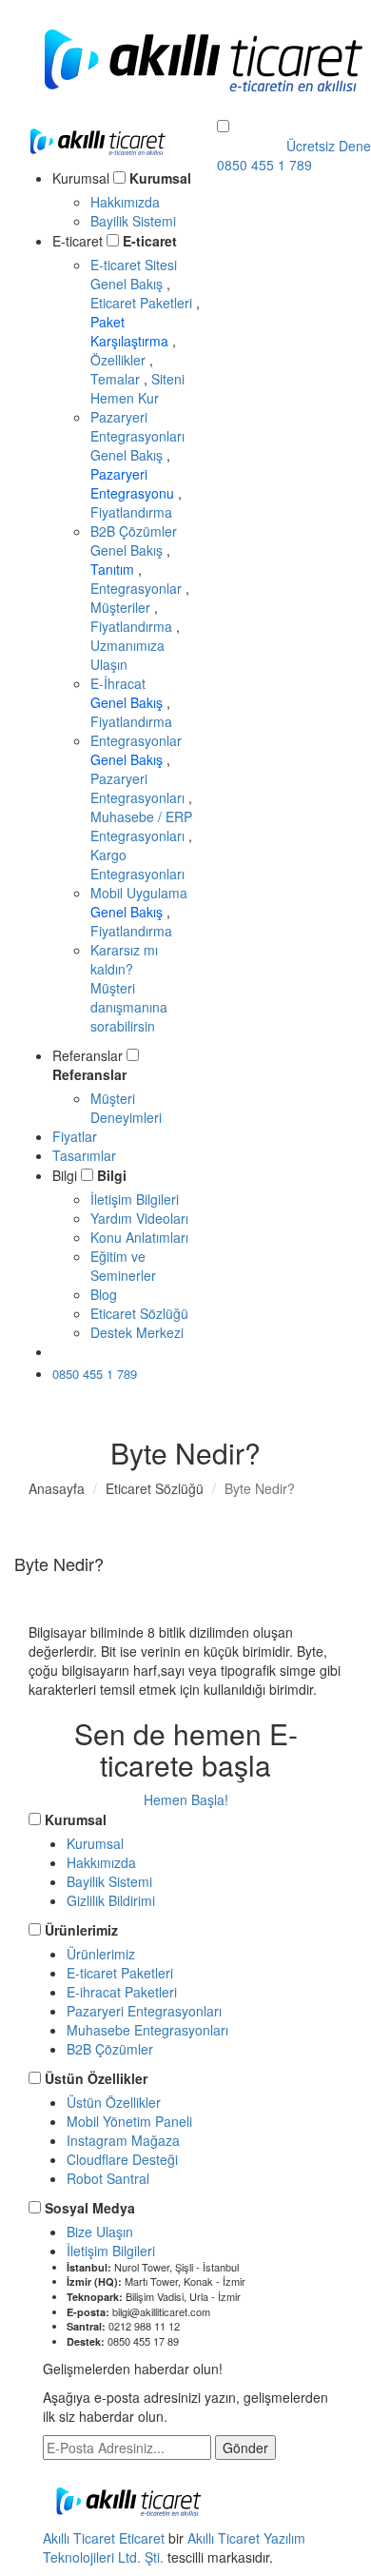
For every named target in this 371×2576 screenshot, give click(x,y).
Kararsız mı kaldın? (129, 988)
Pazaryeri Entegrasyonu (134, 483)
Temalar (117, 379)
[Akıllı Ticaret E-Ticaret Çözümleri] (98, 158)
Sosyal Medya (90, 2208)
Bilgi (112, 1175)
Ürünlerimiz (81, 1930)
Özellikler (120, 360)
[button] (223, 126)
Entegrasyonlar (138, 588)
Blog (104, 1294)
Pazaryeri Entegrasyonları (137, 426)
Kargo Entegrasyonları (137, 864)
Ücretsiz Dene (114, 1351)
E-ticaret (150, 241)
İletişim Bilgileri (135, 1199)
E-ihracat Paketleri (122, 1992)
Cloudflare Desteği (122, 2159)
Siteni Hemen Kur (137, 388)
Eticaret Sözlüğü (139, 1313)
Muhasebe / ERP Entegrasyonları (141, 826)
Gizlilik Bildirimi (111, 1900)
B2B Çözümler (134, 531)
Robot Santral (108, 2178)
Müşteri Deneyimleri (126, 1108)
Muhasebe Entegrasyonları (147, 2030)
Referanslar (89, 1074)
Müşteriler (122, 607)
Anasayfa (57, 1488)
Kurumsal (160, 178)
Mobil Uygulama (139, 893)
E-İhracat (118, 683)
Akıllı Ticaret (81, 2538)
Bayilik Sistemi (133, 221)
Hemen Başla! (186, 1799)
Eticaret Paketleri (143, 303)
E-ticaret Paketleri (120, 1973)
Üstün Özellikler (96, 2078)
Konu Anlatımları (139, 1237)
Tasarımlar (84, 1155)
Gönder (245, 2448)
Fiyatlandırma (131, 512)
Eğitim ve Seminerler (123, 1266)
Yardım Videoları (139, 1218)
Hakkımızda (125, 202)
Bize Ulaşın (100, 2232)
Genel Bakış (128, 284)
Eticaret (142, 2538)
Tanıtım (114, 569)
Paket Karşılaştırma (131, 331)
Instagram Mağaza (123, 2140)
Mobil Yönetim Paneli (129, 2121)
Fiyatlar (75, 1136)
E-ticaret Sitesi (134, 265)
